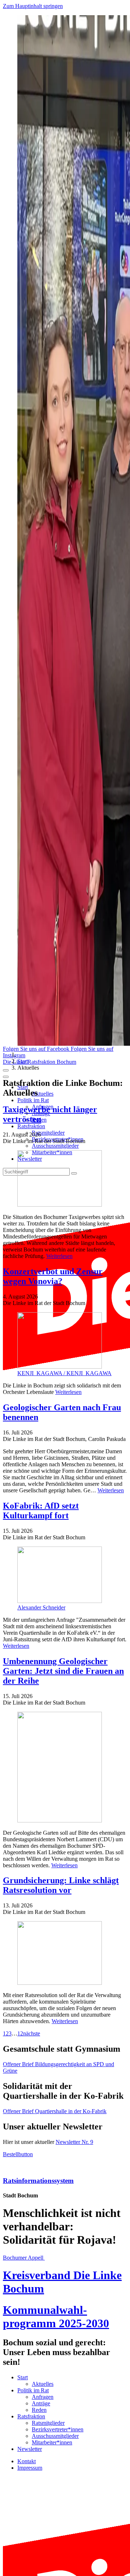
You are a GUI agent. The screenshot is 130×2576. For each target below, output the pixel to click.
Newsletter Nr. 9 (74, 2142)
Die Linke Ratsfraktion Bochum (40, 1062)
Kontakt (27, 2461)
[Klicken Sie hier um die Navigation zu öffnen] (6, 1077)
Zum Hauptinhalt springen (33, 6)
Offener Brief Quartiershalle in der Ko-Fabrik (55, 2111)
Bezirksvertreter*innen (58, 2429)
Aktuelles (43, 1094)
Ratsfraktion (31, 1126)
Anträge (41, 2403)
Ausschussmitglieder (55, 1146)
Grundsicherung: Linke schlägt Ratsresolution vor (61, 1885)
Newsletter (30, 2449)
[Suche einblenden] (6, 1070)
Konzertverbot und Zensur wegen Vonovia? (53, 1276)
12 (20, 2033)
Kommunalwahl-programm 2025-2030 (56, 2317)
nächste (32, 2033)
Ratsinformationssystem (38, 2181)
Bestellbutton (18, 2154)
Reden (39, 2410)
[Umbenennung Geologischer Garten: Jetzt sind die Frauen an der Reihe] (65, 1768)
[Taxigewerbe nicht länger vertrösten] (65, 1179)
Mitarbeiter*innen (52, 2442)
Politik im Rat (33, 1100)
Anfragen (43, 2397)
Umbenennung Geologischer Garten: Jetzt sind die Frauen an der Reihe (63, 1671)
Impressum (30, 2468)
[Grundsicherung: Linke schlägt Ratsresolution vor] (65, 1954)
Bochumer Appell (24, 2258)
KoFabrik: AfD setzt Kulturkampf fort (41, 1511)
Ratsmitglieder (48, 1133)
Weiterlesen (59, 1256)
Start (23, 1061)
